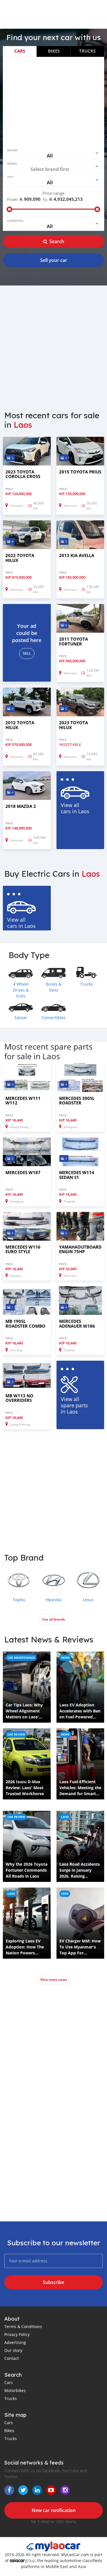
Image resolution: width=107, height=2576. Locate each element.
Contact (12, 2358)
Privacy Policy (17, 2334)
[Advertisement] (53, 102)
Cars (20, 51)
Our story (13, 2350)
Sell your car (54, 260)
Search (57, 241)
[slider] (9, 209)
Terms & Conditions (23, 2326)
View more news (54, 1980)
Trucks (87, 51)
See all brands (54, 1619)
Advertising (15, 2342)
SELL (27, 653)
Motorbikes (15, 2390)
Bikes (54, 51)
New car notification (54, 2510)
